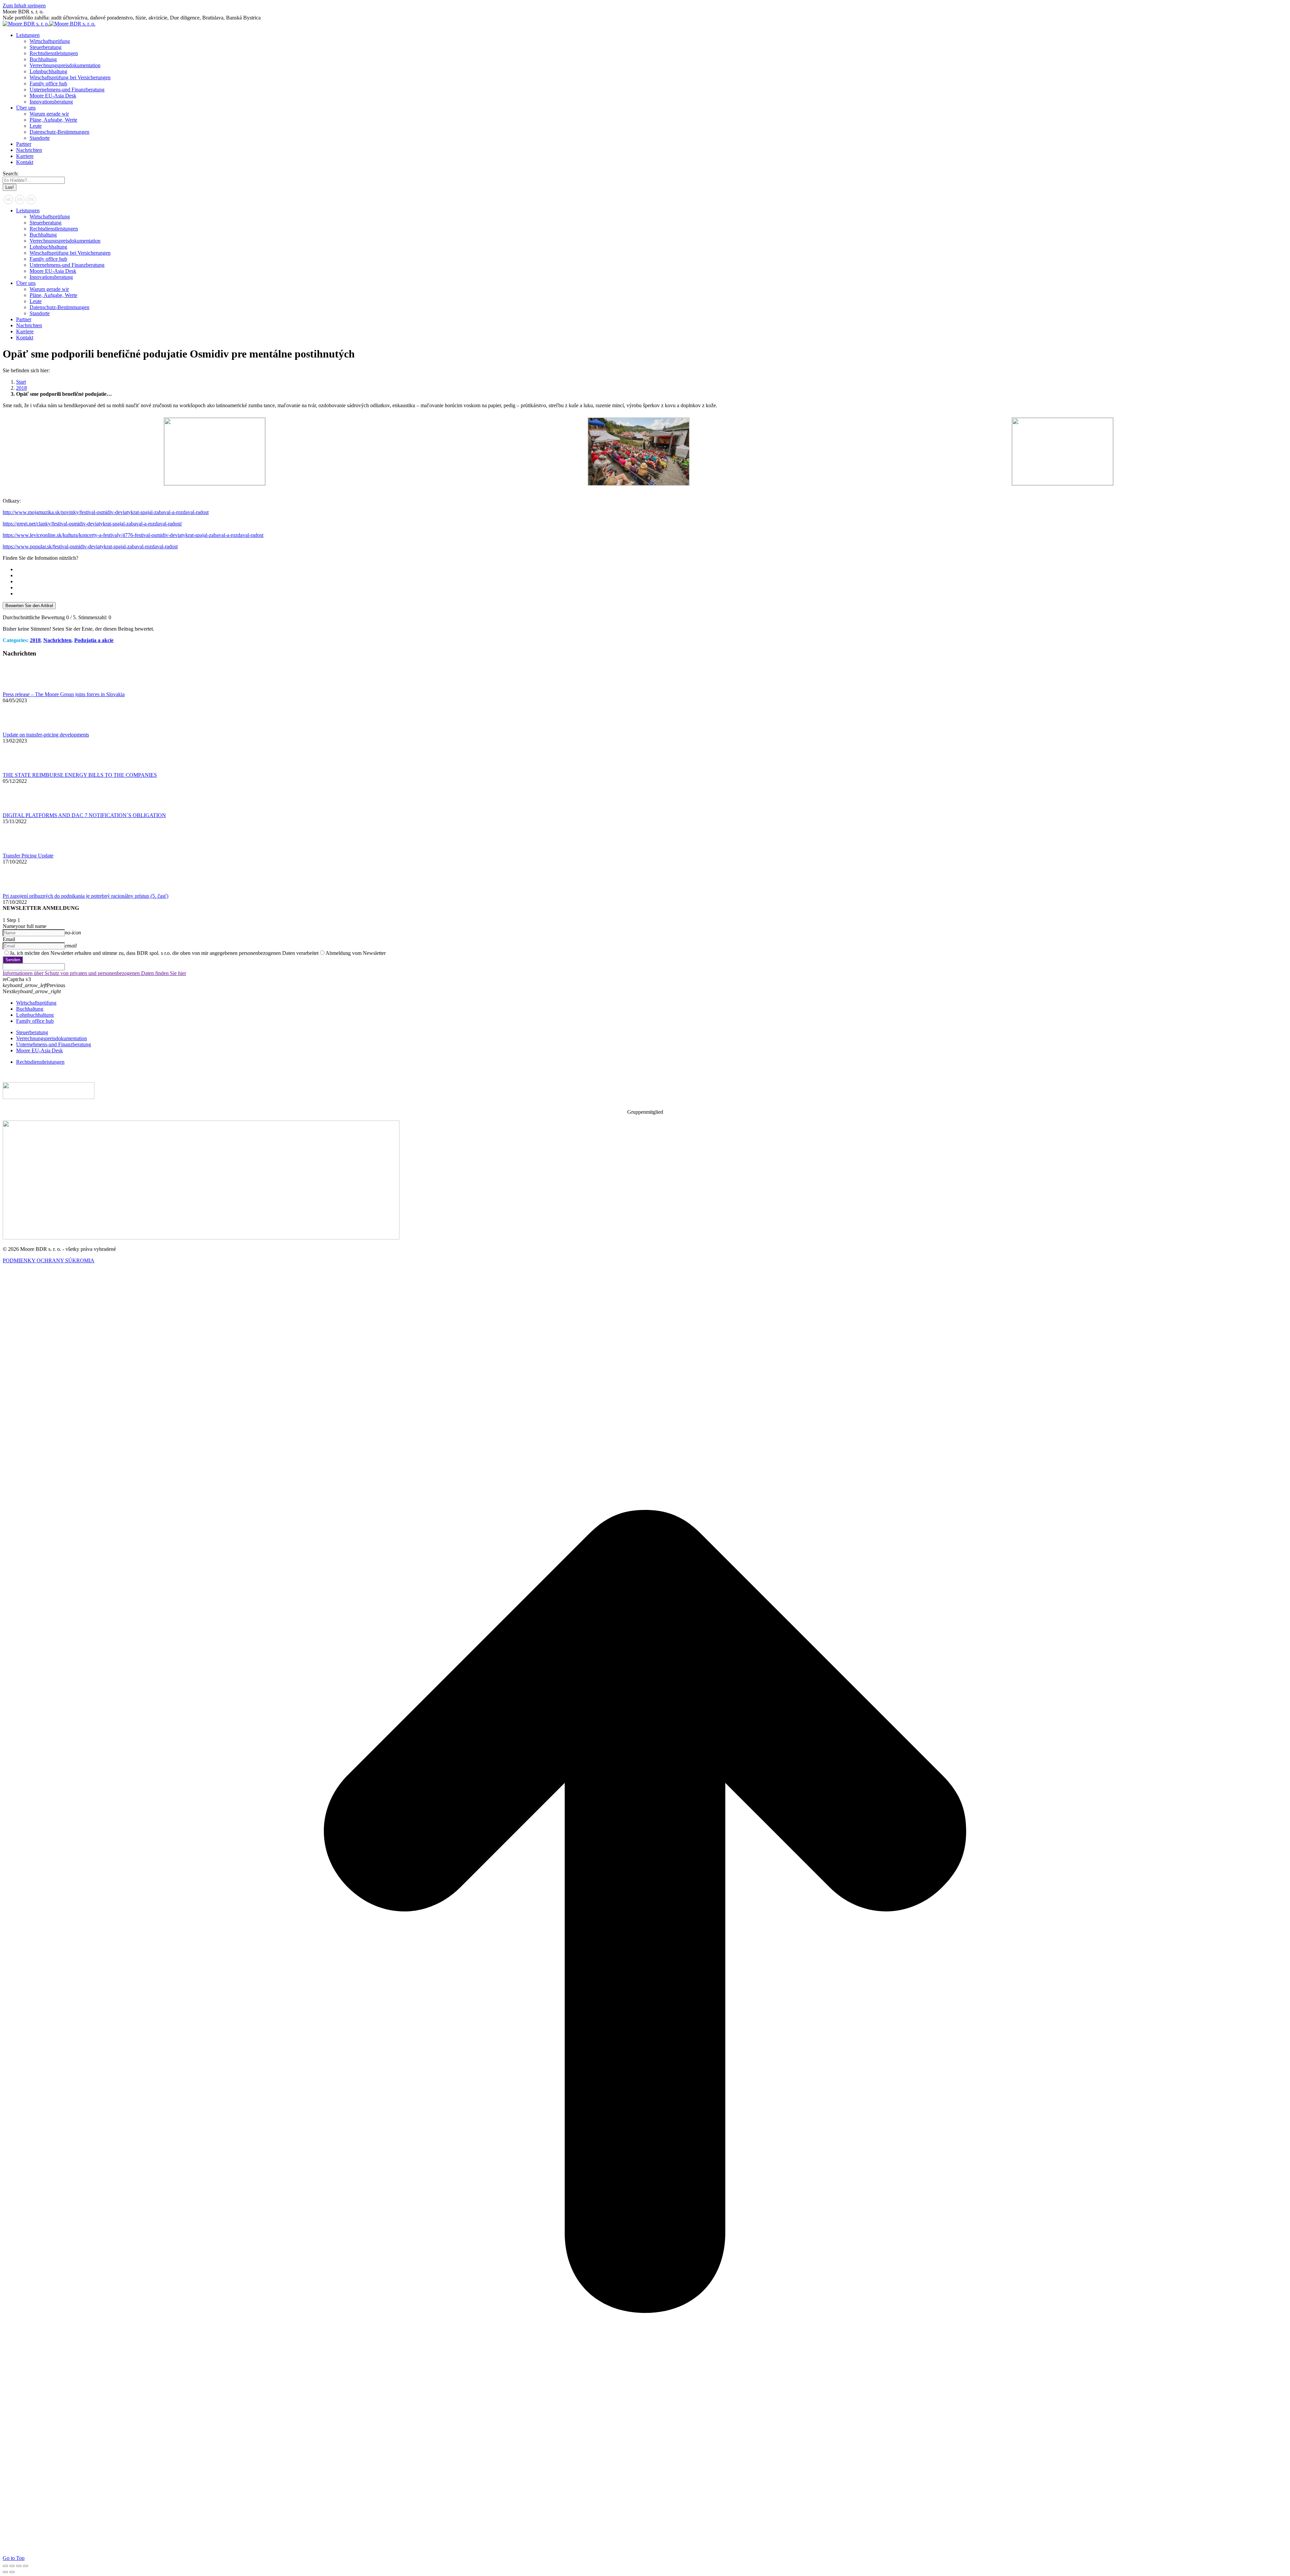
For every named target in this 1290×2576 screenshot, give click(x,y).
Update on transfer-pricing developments (46, 735)
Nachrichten (57, 640)
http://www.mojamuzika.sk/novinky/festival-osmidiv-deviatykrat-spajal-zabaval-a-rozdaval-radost (106, 512)
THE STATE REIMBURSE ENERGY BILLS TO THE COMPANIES (80, 775)
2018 (35, 640)
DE (31, 200)
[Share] (12, 2566)
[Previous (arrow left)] (5, 2572)
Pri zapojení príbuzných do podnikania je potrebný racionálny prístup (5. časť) (85, 896)
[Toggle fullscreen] (19, 2566)
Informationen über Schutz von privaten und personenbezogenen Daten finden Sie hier (94, 973)
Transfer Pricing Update (28, 856)
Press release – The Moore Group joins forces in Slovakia (64, 694)
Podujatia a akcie (94, 640)
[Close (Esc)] (5, 2566)
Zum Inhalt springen (24, 6)
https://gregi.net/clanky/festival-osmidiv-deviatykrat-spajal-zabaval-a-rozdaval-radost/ (92, 524)
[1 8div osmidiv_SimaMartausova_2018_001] (639, 484)
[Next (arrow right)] (12, 2572)
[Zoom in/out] (26, 2566)
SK (8, 200)
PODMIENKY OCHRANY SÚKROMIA (49, 1260)
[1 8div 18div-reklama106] (215, 483)
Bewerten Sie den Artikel (29, 606)
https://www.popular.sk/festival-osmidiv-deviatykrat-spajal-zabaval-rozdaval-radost (90, 546)
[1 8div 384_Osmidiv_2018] (1063, 483)
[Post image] (21, 688)
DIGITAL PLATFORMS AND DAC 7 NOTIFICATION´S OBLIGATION (84, 815)
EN (20, 200)
